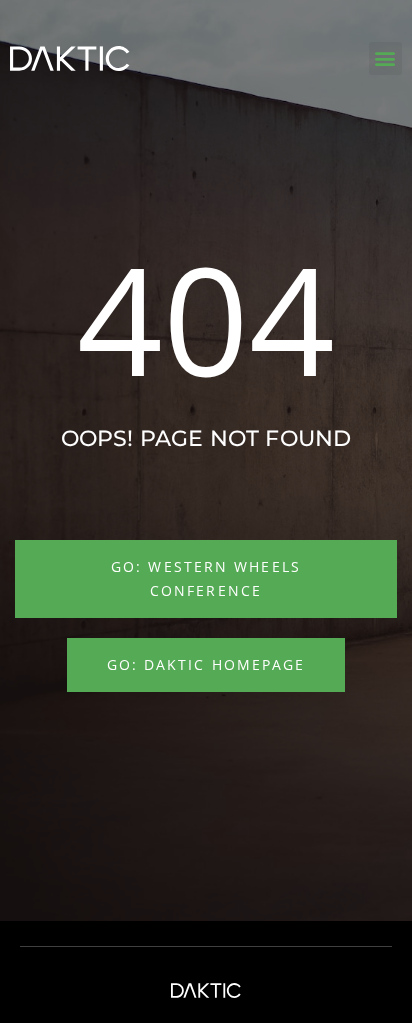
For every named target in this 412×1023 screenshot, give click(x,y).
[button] (385, 58)
